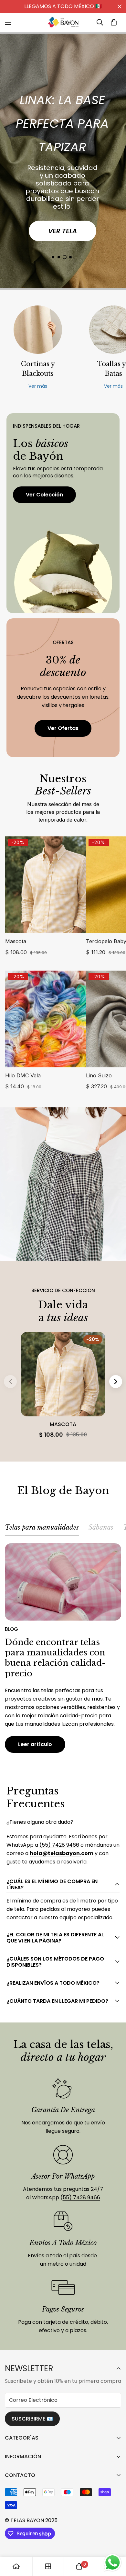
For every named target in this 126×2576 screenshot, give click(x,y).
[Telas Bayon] (63, 22)
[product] (16, 2566)
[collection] (48, 2566)
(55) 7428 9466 (59, 1845)
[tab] (42, 1529)
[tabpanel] (63, 1648)
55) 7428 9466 (81, 2197)
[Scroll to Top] (114, 2542)
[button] (114, 22)
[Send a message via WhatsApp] (113, 2563)
